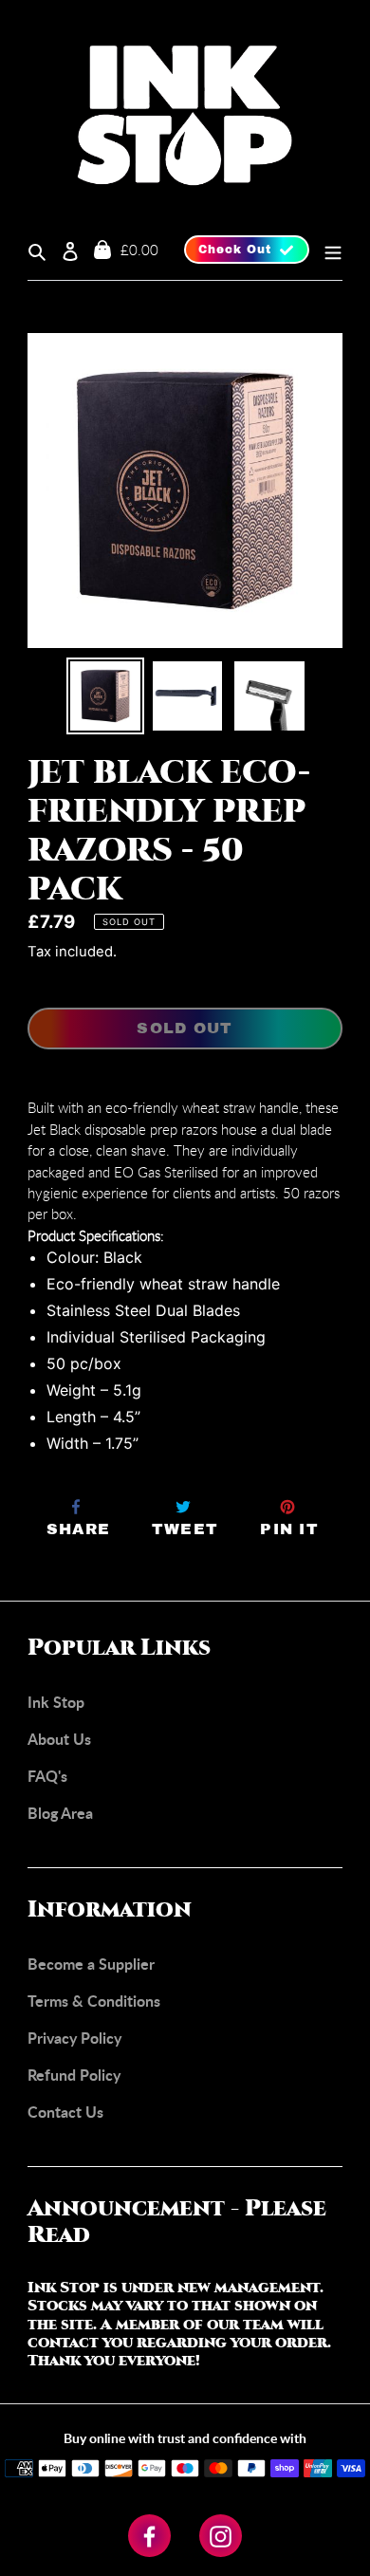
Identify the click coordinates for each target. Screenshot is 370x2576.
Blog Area (60, 1813)
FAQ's (47, 1776)
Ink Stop (56, 1702)
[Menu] (326, 250)
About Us (59, 1739)
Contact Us (65, 2112)
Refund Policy (74, 2075)
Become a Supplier (91, 1964)
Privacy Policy (74, 2038)
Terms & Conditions (94, 2001)
